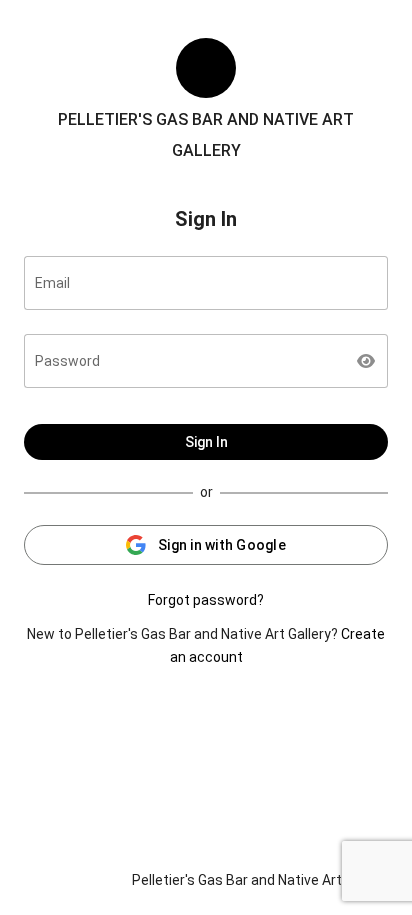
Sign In (206, 442)
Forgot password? (206, 600)
